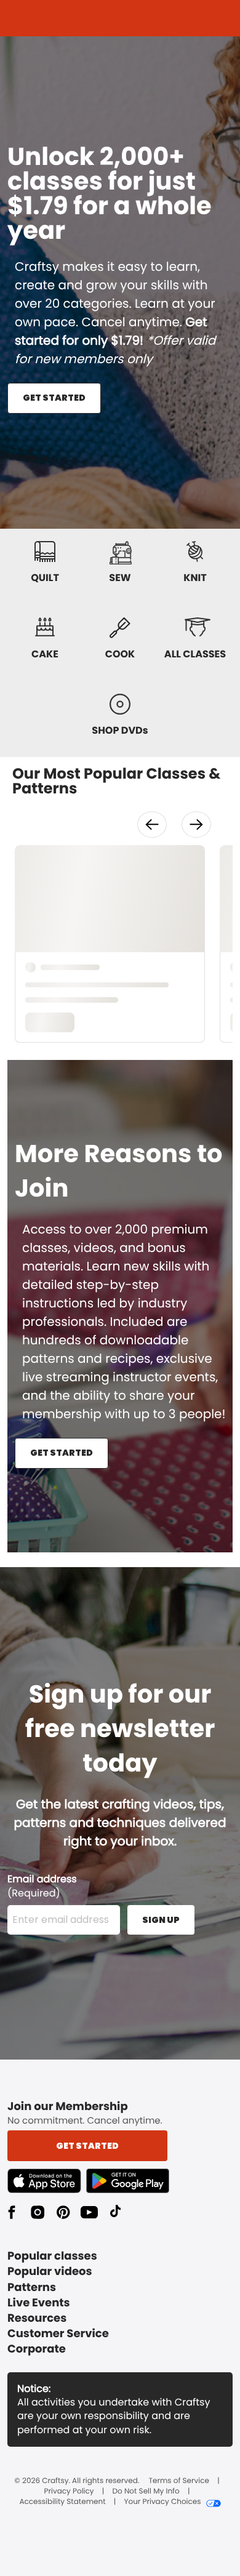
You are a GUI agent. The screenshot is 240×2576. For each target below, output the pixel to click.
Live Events (39, 2303)
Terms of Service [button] (179, 2481)
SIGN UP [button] (161, 1920)
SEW (120, 578)
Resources (37, 2318)
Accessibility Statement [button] (62, 2502)
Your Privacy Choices (162, 2502)
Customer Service (58, 2334)
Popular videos (50, 2272)
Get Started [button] (87, 2146)
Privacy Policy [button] (69, 2492)
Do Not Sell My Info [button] (146, 2492)
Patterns (32, 2288)
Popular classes (52, 2256)
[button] (152, 825)
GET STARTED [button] (54, 398)
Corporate (37, 2349)
